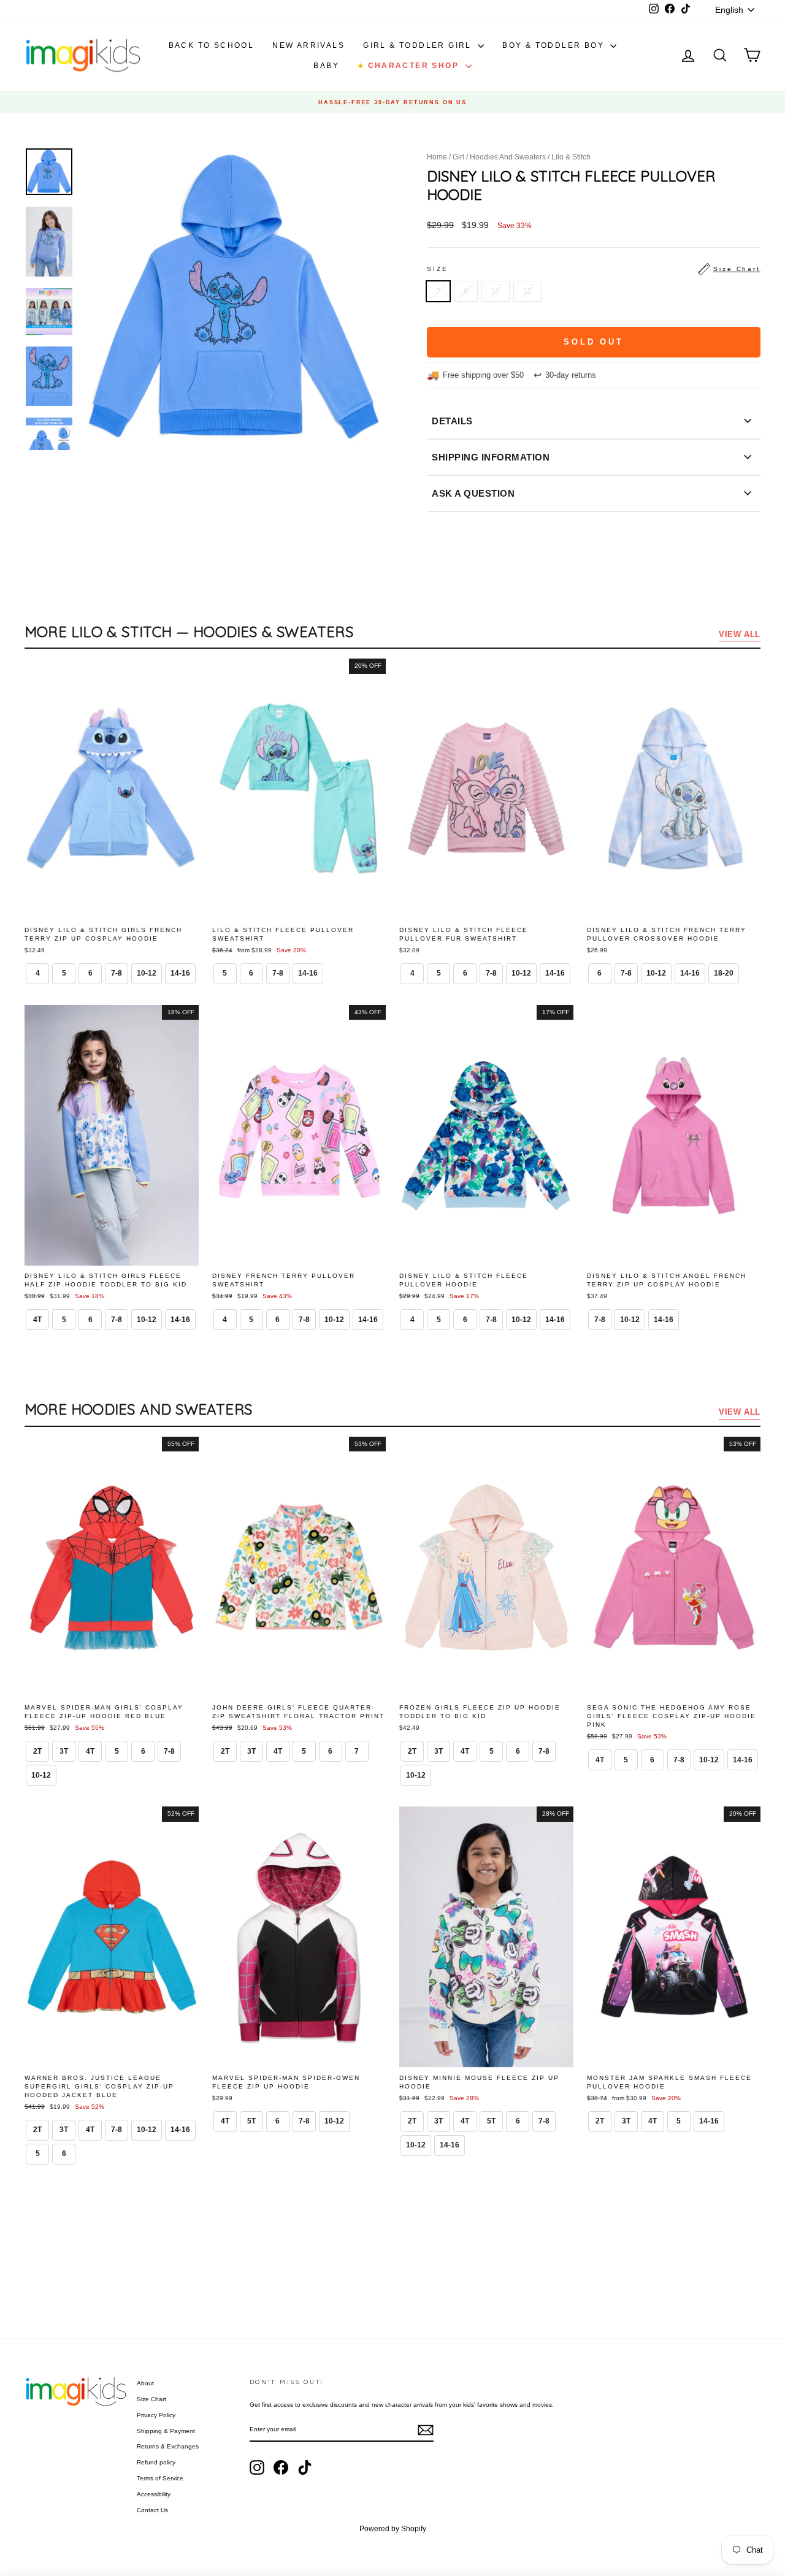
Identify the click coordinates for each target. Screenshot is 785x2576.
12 (527, 291)
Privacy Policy (156, 2415)
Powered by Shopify (393, 2529)
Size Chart (151, 2399)
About (145, 2383)
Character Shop (410, 66)
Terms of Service (160, 2478)
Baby (326, 66)
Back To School (212, 45)
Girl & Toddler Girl (419, 45)
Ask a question (473, 493)
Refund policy (156, 2462)
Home (437, 157)
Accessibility (154, 2494)
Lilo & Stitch (571, 157)
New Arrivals (308, 45)
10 (496, 291)
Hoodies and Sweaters (508, 157)
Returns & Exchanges (168, 2446)
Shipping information (491, 457)
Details (452, 421)
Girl (458, 157)
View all (740, 634)
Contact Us (152, 2510)
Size (594, 269)
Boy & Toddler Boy (555, 45)
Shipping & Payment (166, 2431)
